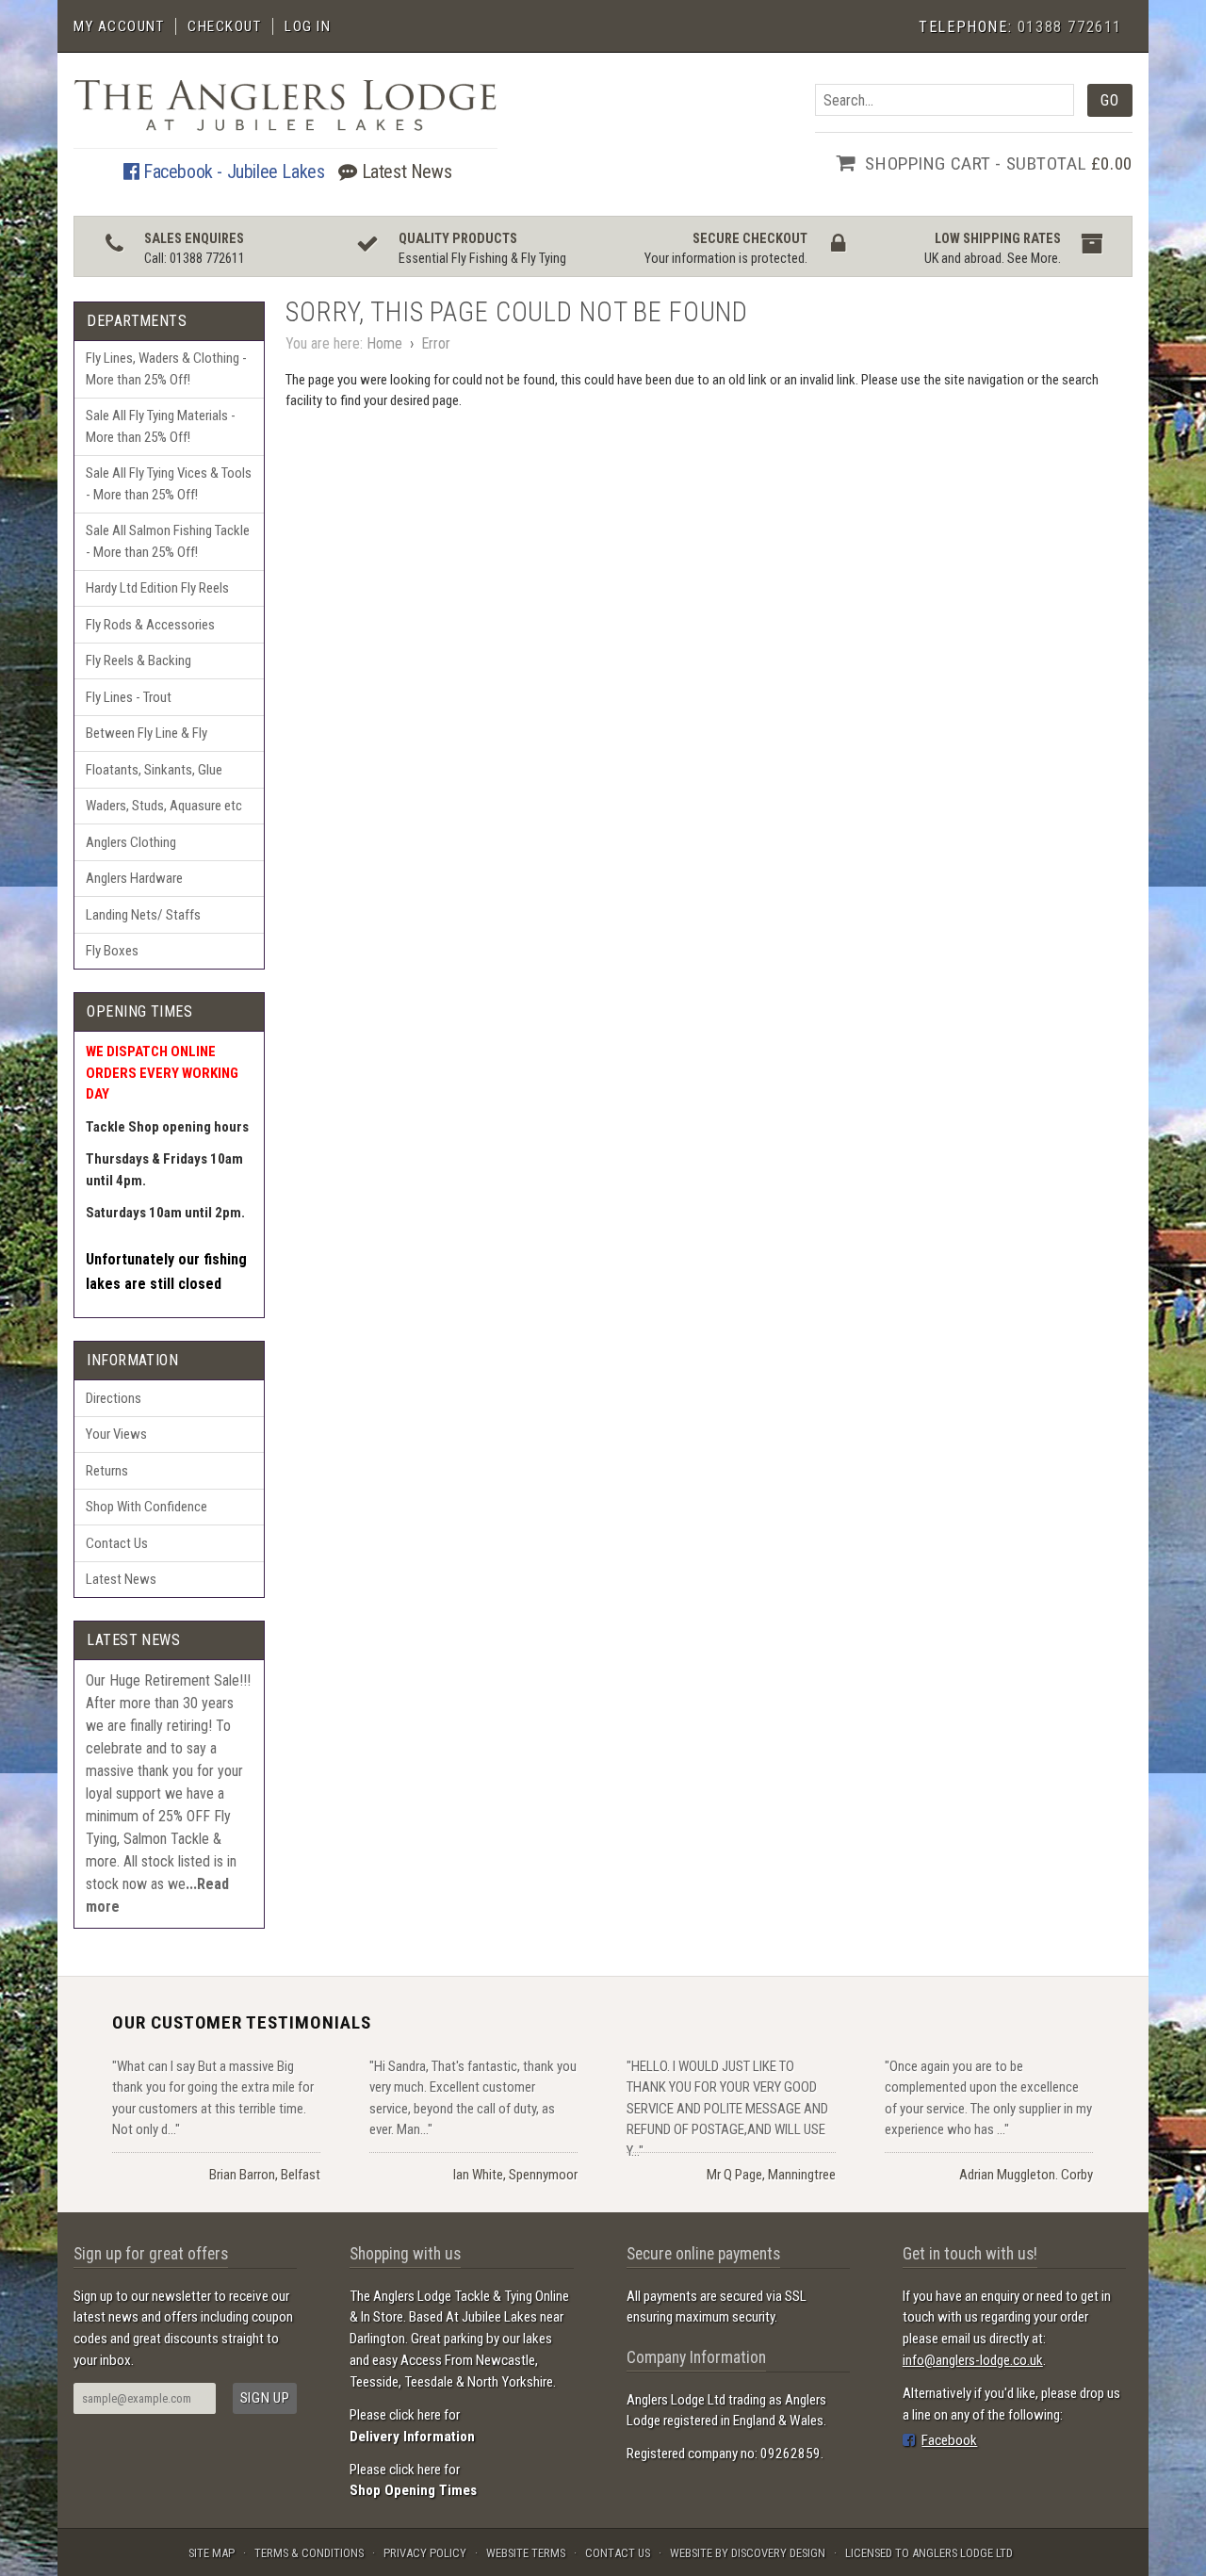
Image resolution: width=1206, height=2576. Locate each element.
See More (1033, 259)
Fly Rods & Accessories (150, 625)
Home (384, 343)
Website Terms (526, 2553)
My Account (119, 26)
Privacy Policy (425, 2553)
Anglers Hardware (134, 878)
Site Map (212, 2553)
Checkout (224, 26)
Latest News (404, 171)
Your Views (116, 1434)
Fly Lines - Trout (129, 697)
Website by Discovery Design (748, 2553)
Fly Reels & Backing (139, 660)
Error (436, 343)
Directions (114, 1398)
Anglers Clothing (131, 842)
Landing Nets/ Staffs (143, 915)
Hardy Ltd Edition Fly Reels (157, 588)
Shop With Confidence (147, 1507)
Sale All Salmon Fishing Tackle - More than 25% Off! (168, 541)
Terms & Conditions (309, 2553)
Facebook (949, 2440)
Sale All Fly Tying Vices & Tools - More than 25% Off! (169, 484)
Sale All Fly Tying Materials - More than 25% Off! (161, 426)
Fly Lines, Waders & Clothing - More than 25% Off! (166, 369)
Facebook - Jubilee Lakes (231, 171)
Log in (308, 26)
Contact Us (117, 1543)
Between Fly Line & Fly (147, 733)
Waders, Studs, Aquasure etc (164, 806)
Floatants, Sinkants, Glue (154, 770)
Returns (107, 1471)
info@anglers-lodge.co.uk (973, 2360)
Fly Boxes (112, 951)
